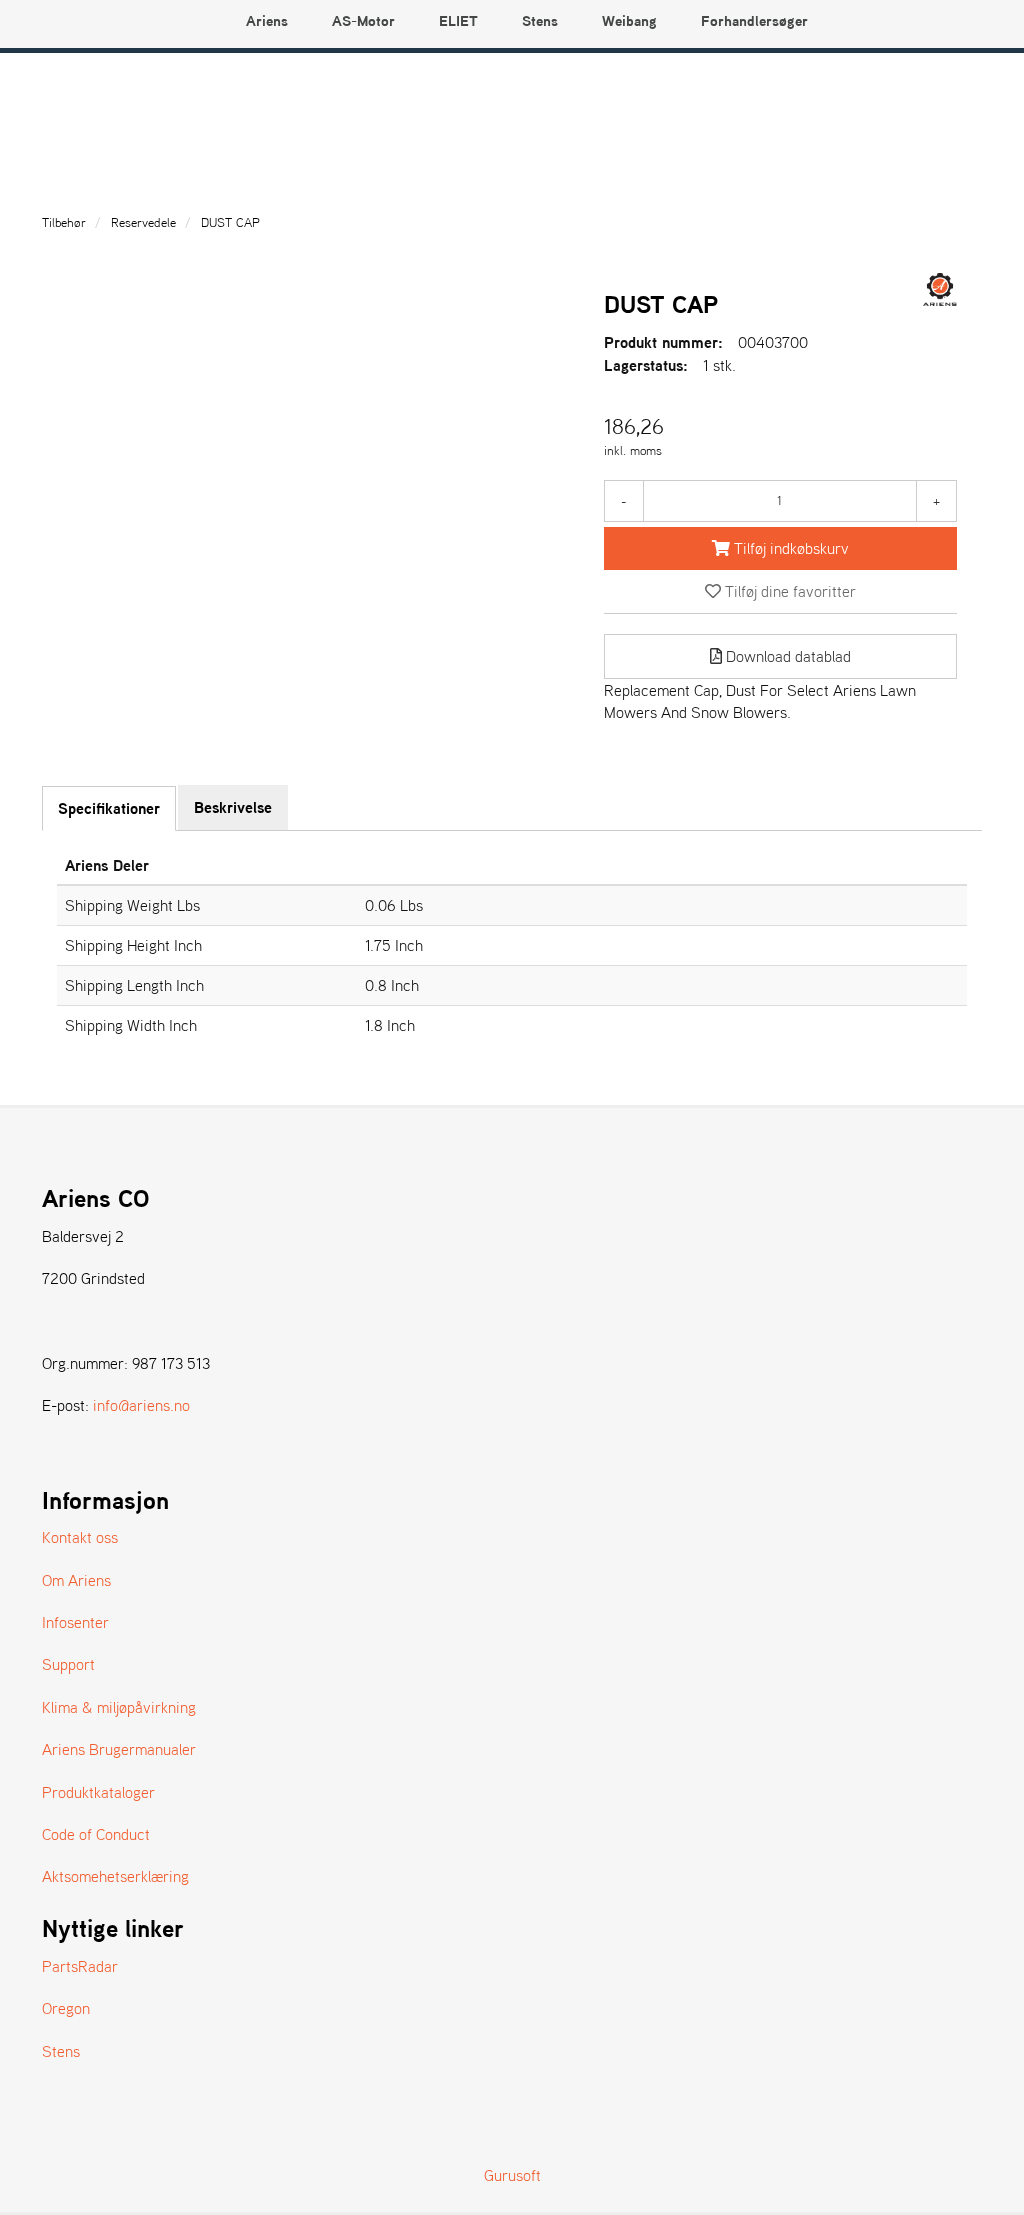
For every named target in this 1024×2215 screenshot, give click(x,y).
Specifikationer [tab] (109, 808)
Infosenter (75, 1622)
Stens (61, 2051)
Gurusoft (512, 2175)
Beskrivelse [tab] (233, 807)
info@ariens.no (141, 1405)
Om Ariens (76, 1580)
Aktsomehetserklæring (115, 1876)
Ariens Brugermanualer (119, 1749)
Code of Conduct (96, 1834)
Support (68, 1664)
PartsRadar (80, 1966)
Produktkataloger (98, 1792)
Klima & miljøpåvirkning (119, 1707)
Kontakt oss (80, 1537)
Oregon (66, 2008)
